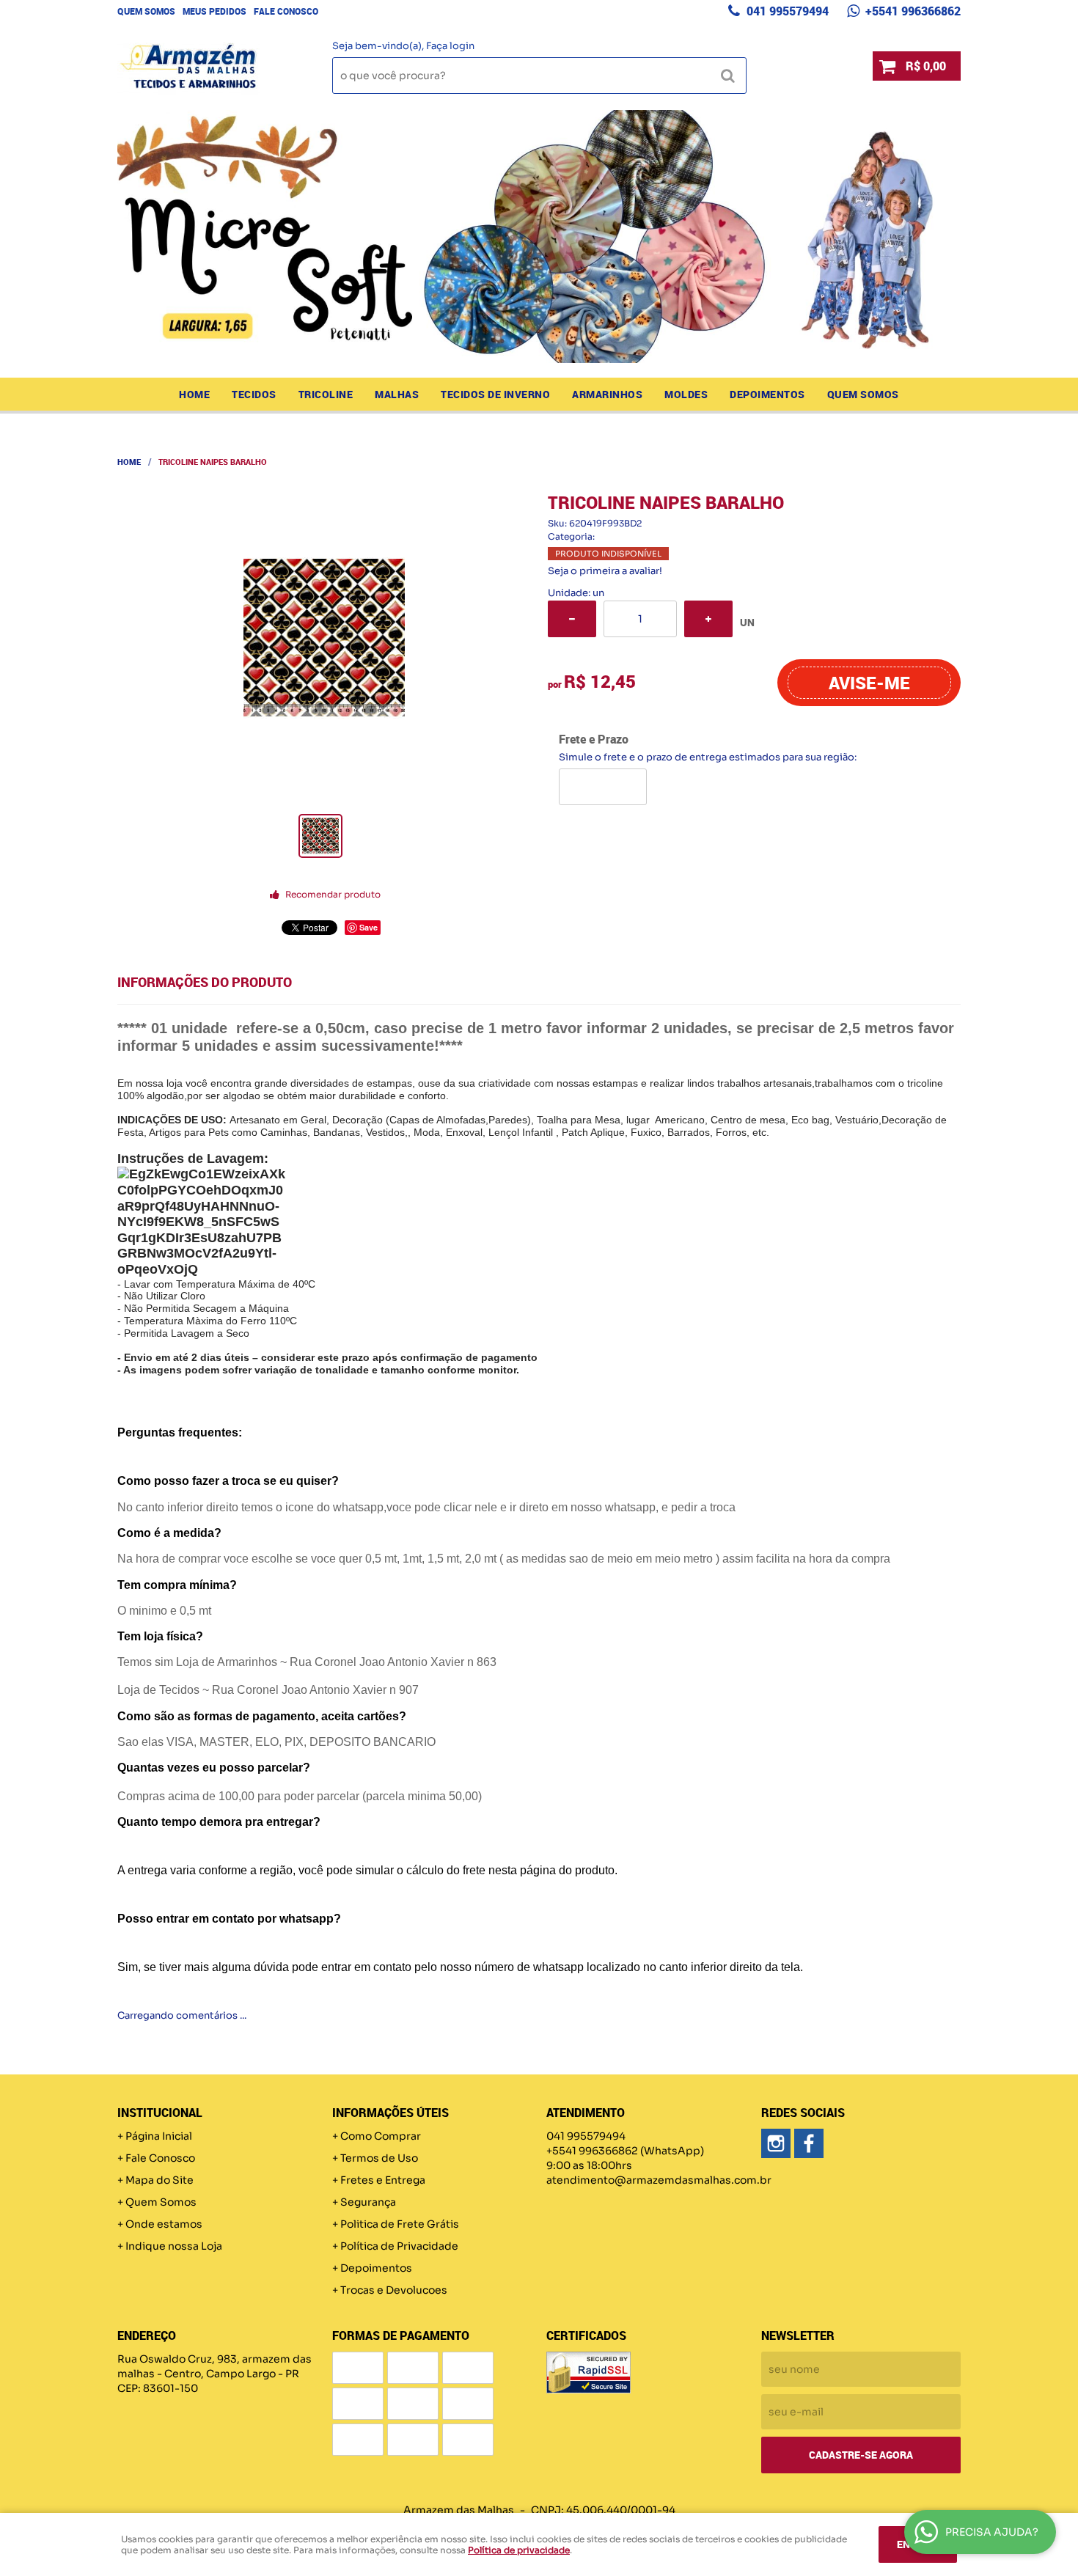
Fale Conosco (286, 11)
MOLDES (686, 394)
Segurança (368, 2202)
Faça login (450, 46)
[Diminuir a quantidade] (572, 619)
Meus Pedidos (214, 11)
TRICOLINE (326, 394)
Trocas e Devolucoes (394, 2290)
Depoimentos (767, 394)
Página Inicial (159, 2136)
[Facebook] (809, 2143)
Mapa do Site (159, 2180)
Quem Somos (146, 11)
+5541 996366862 (912, 11)
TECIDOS (254, 394)
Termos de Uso (379, 2158)
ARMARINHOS (607, 394)
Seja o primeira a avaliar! (605, 571)
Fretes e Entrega (383, 2180)
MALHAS (397, 394)
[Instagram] (776, 2143)
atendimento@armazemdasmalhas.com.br (659, 2180)
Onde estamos (164, 2224)
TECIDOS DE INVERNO (495, 394)
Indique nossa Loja (174, 2246)
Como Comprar (381, 2136)
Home (194, 394)
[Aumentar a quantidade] (708, 619)
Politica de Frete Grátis (400, 2224)
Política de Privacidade (399, 2246)
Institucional (160, 2113)
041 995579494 (786, 11)
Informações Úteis (390, 2113)
